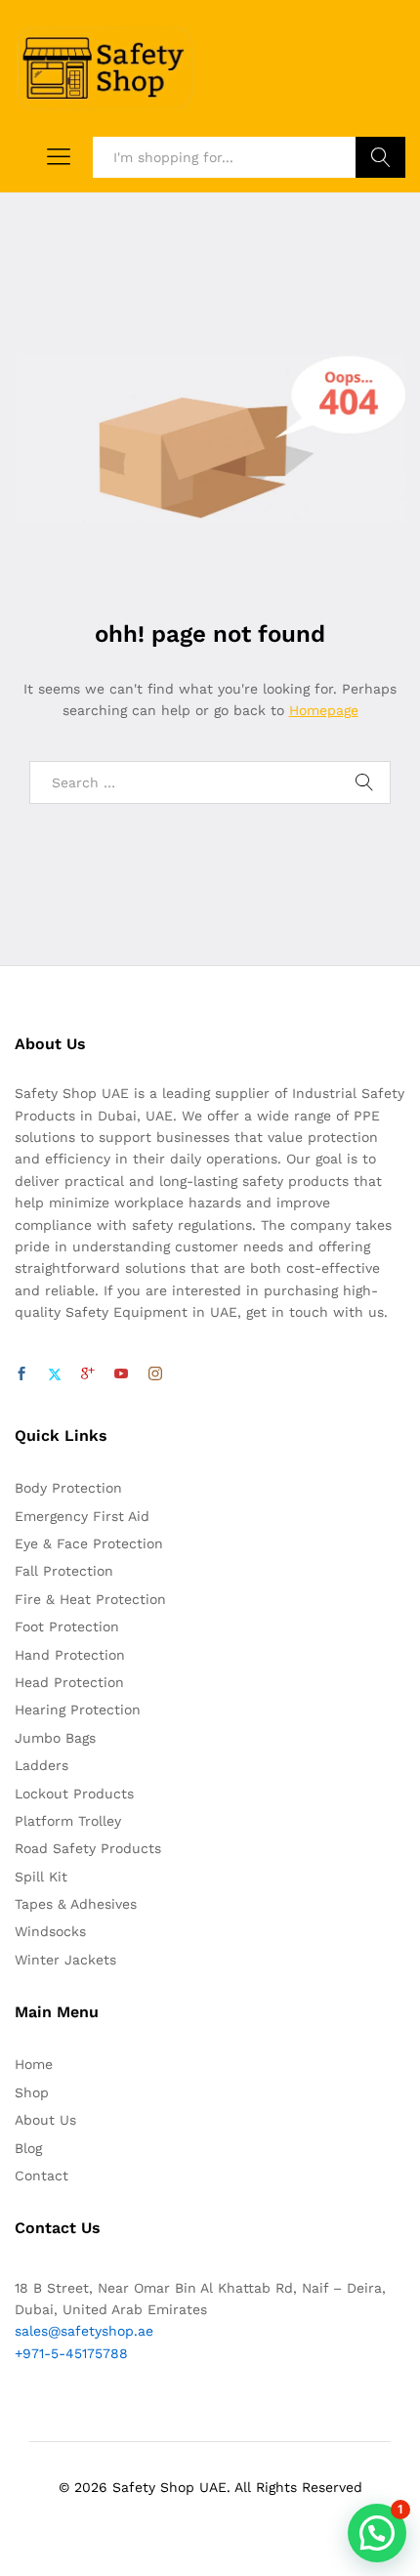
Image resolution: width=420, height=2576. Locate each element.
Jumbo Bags (55, 1738)
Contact (42, 2175)
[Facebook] (21, 1374)
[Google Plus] (88, 1374)
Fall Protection (64, 1571)
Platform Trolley (68, 1821)
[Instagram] (155, 1374)
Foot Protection (67, 1626)
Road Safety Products (88, 1848)
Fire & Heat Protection (90, 1599)
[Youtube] (121, 1374)
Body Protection (68, 1488)
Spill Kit (41, 1877)
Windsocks (50, 1931)
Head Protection (69, 1682)
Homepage (324, 710)
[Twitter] (55, 1374)
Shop (32, 2092)
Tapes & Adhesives (76, 1904)
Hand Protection (70, 1655)
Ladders (42, 1765)
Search (380, 157)
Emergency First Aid (82, 1516)
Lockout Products (74, 1794)
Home (34, 2064)
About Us (45, 2120)
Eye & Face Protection (89, 1543)
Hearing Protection (78, 1710)
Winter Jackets (65, 1960)
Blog (28, 2148)
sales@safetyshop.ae (84, 2331)
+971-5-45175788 (71, 2353)
